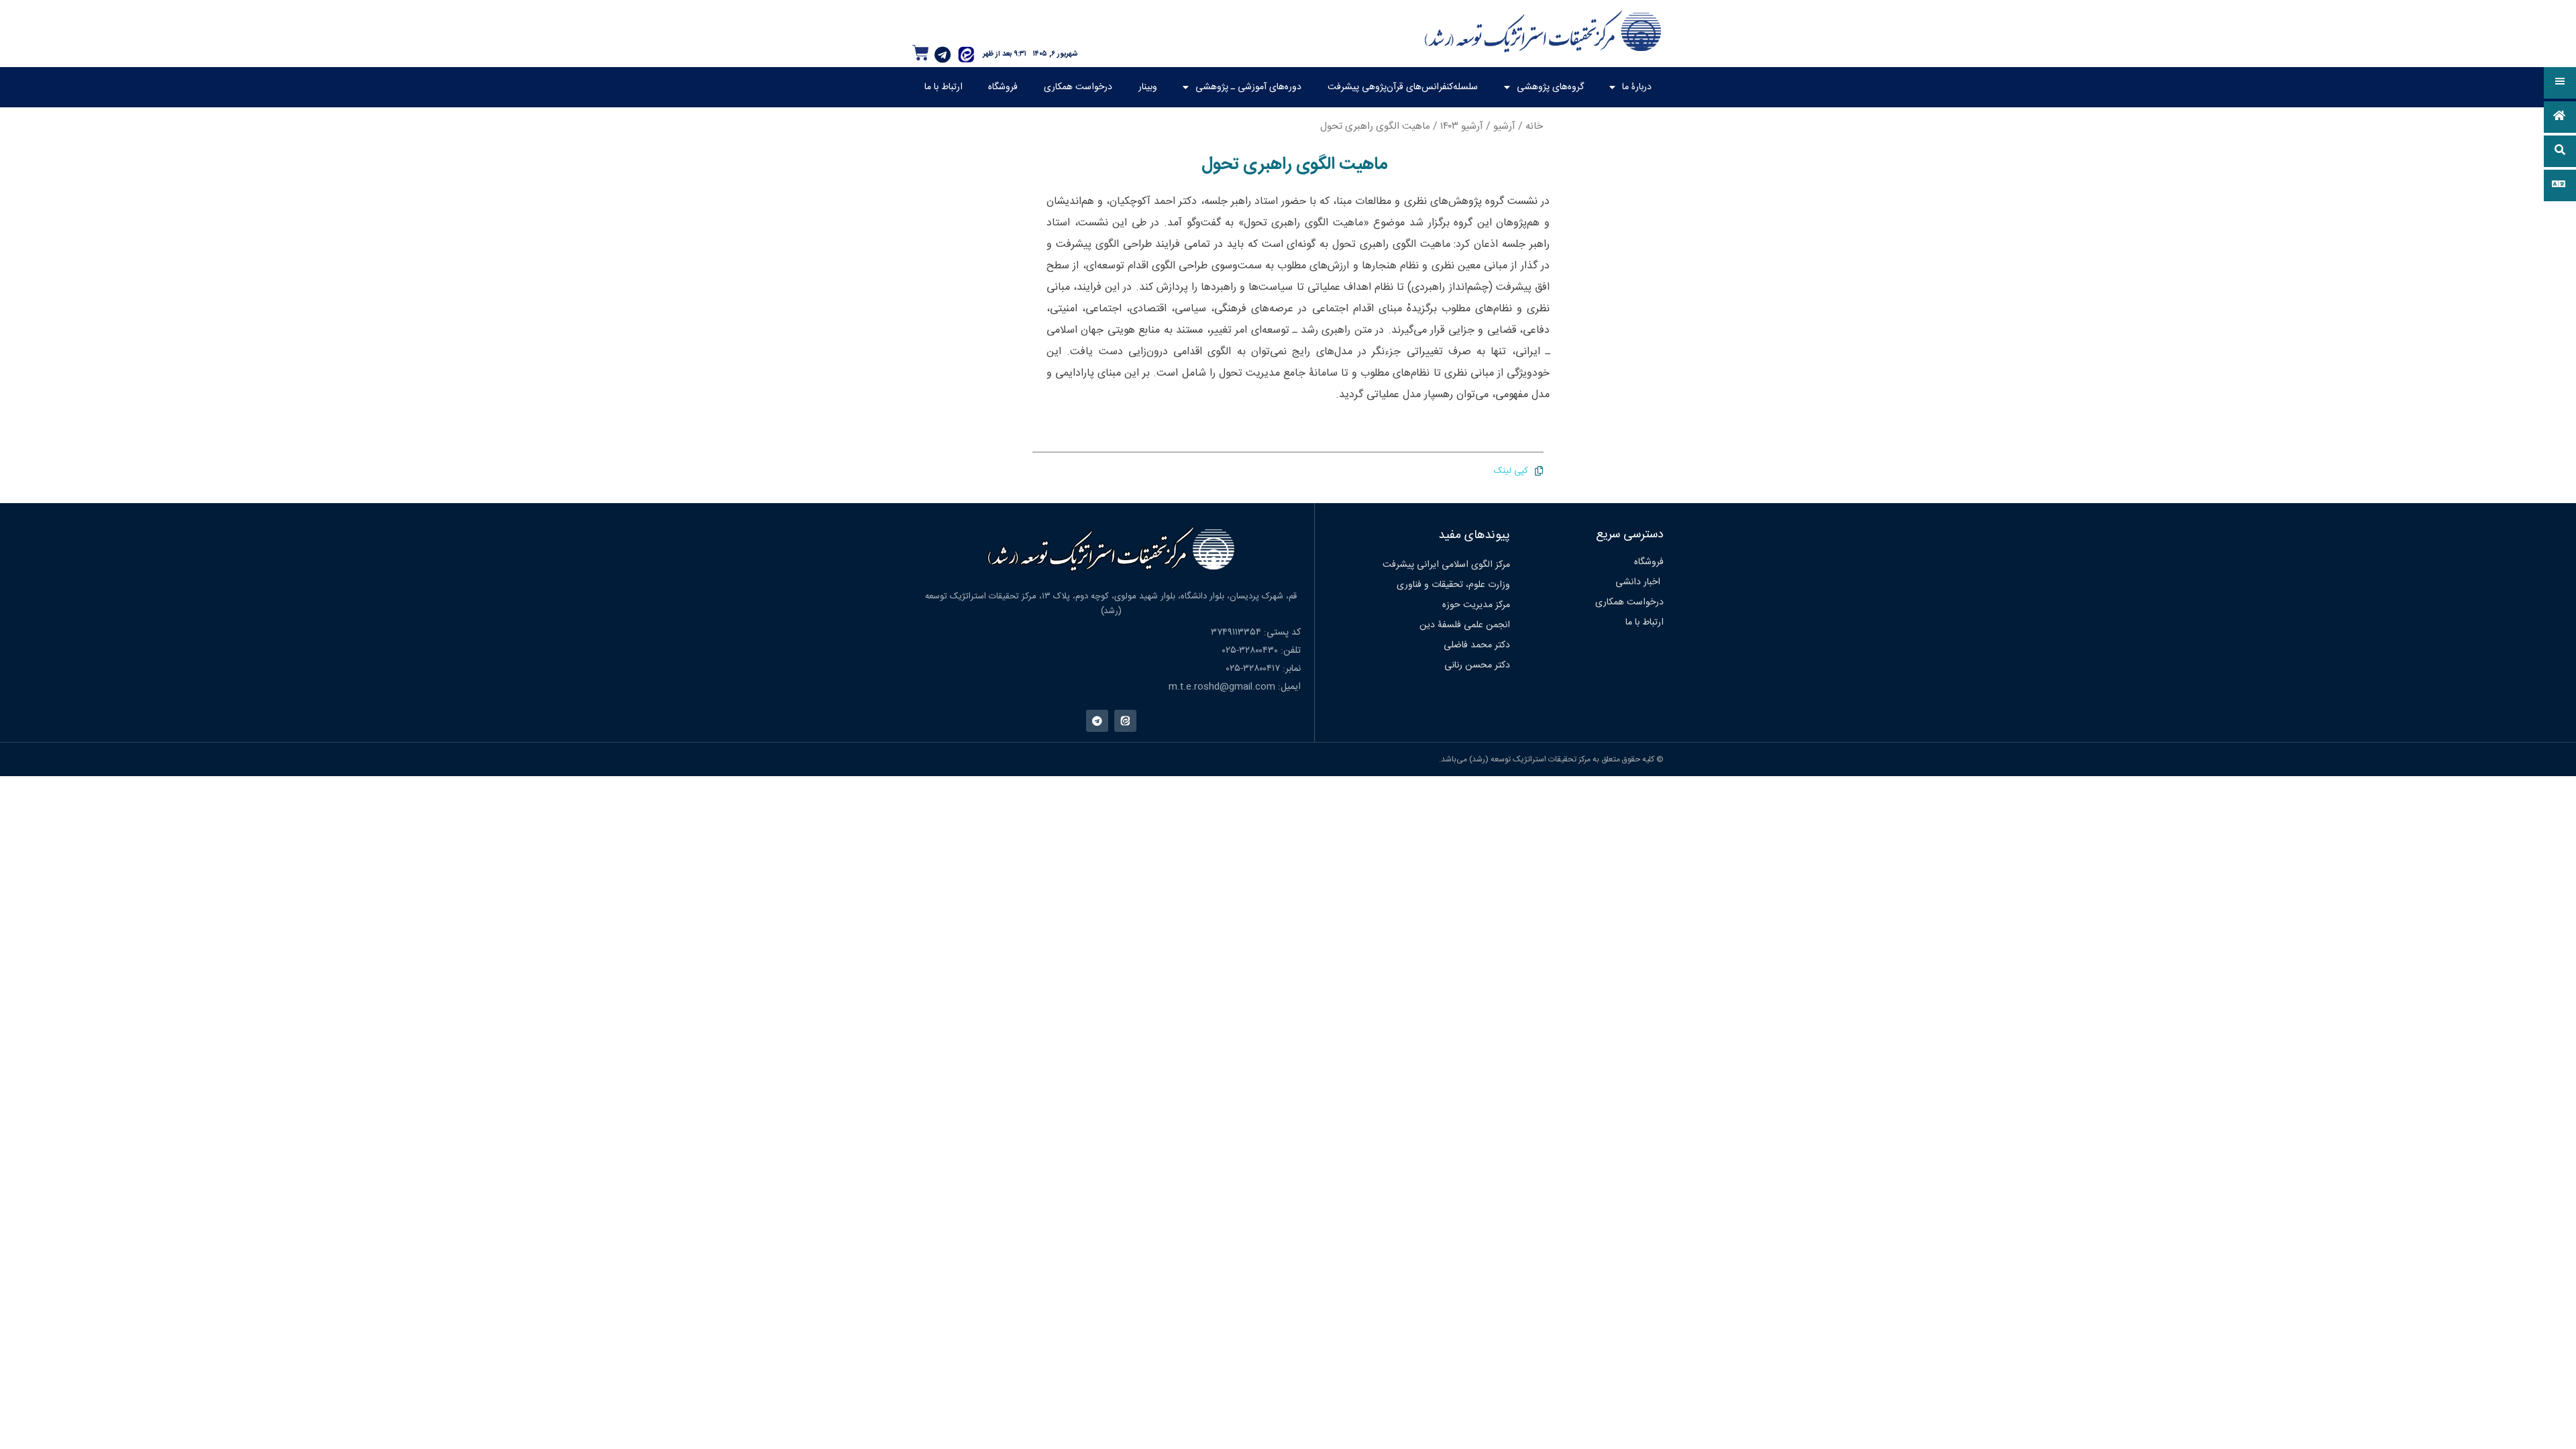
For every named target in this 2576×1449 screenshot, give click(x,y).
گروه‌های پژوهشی (1550, 87)
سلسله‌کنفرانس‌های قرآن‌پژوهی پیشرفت (1403, 87)
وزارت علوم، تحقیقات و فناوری (1453, 585)
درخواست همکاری (1078, 87)
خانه (1534, 126)
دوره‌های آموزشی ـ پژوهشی (1248, 87)
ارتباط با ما (944, 87)
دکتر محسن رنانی (1477, 665)
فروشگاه (1003, 87)
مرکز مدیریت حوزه (1476, 605)
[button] (2560, 83)
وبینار (1148, 87)
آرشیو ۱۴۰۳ (1462, 126)
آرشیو (1504, 126)
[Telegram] (943, 54)
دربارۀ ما (1637, 87)
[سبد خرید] (921, 53)
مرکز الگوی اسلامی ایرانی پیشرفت (1446, 565)
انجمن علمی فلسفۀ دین (1465, 625)
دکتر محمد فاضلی (1477, 645)
